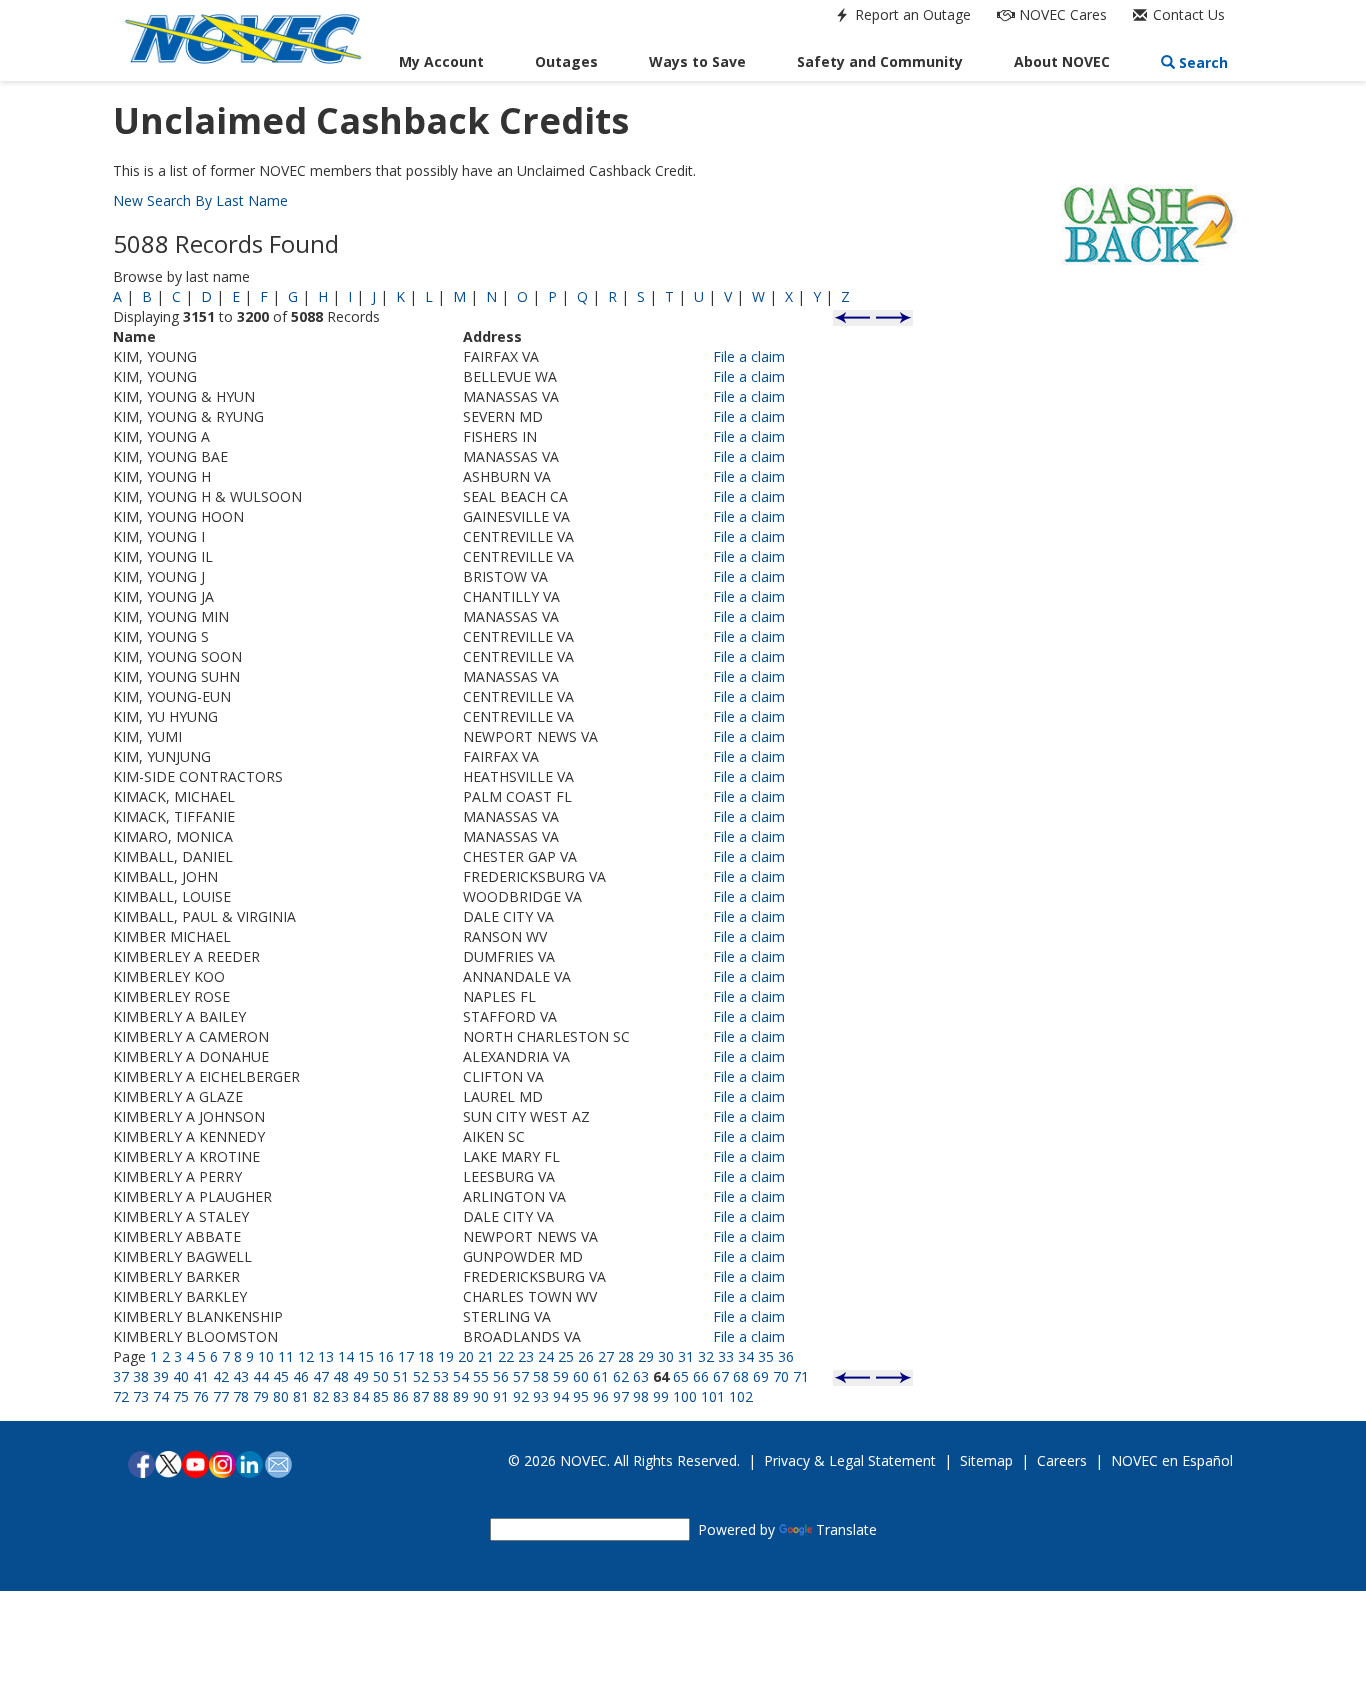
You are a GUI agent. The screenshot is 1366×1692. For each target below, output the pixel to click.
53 (441, 1376)
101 (713, 1396)
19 (446, 1356)
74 (161, 1396)
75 (181, 1396)
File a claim (749, 356)
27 (606, 1356)
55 (481, 1376)
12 (306, 1356)
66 (701, 1376)
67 (721, 1376)
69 (761, 1376)
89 (461, 1396)
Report (911, 14)
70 (781, 1376)
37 (121, 1376)
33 (726, 1356)
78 (241, 1396)
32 (706, 1356)
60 (581, 1376)
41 (201, 1376)
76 (201, 1396)
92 (521, 1396)
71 (801, 1376)
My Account (441, 61)
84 (361, 1396)
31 (686, 1356)
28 (626, 1356)
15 (366, 1356)
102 (741, 1396)
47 (321, 1376)
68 (741, 1376)
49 (361, 1376)
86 (401, 1396)
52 (421, 1376)
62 (621, 1376)
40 (181, 1376)
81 (301, 1396)
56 (501, 1376)
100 (685, 1396)
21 (486, 1356)
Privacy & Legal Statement (850, 1460)
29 (646, 1356)
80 (281, 1396)
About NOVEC (1062, 61)
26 (586, 1356)
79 (261, 1396)
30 (666, 1356)
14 (346, 1356)
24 (546, 1356)
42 (221, 1376)
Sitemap (986, 1460)
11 (286, 1356)
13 (326, 1356)
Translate (846, 1529)
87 (421, 1396)
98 (641, 1396)
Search (1201, 62)
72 (121, 1396)
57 (521, 1376)
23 (526, 1356)
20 (466, 1356)
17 (406, 1356)
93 (541, 1396)
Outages (566, 61)
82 (321, 1396)
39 (161, 1376)
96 (601, 1396)
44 (261, 1376)
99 (661, 1396)
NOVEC (1061, 14)
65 (681, 1376)
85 (381, 1396)
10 (266, 1356)
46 (301, 1376)
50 (381, 1376)
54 (461, 1376)
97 (621, 1396)
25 (566, 1356)
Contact (1187, 14)
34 (746, 1356)
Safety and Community (880, 61)
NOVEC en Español (1172, 1460)
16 (386, 1356)
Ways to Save (697, 61)
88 (441, 1396)
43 (241, 1376)
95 (581, 1396)
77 (221, 1396)
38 (141, 1376)
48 (341, 1376)
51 (401, 1376)
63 (641, 1376)
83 (341, 1396)
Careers (1062, 1460)
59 (561, 1376)
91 (501, 1396)
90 (481, 1396)
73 (141, 1396)
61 (601, 1376)
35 (766, 1356)
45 (281, 1376)
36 (786, 1356)
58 (541, 1376)
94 (561, 1396)
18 (426, 1356)
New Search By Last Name (200, 200)
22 (506, 1356)
